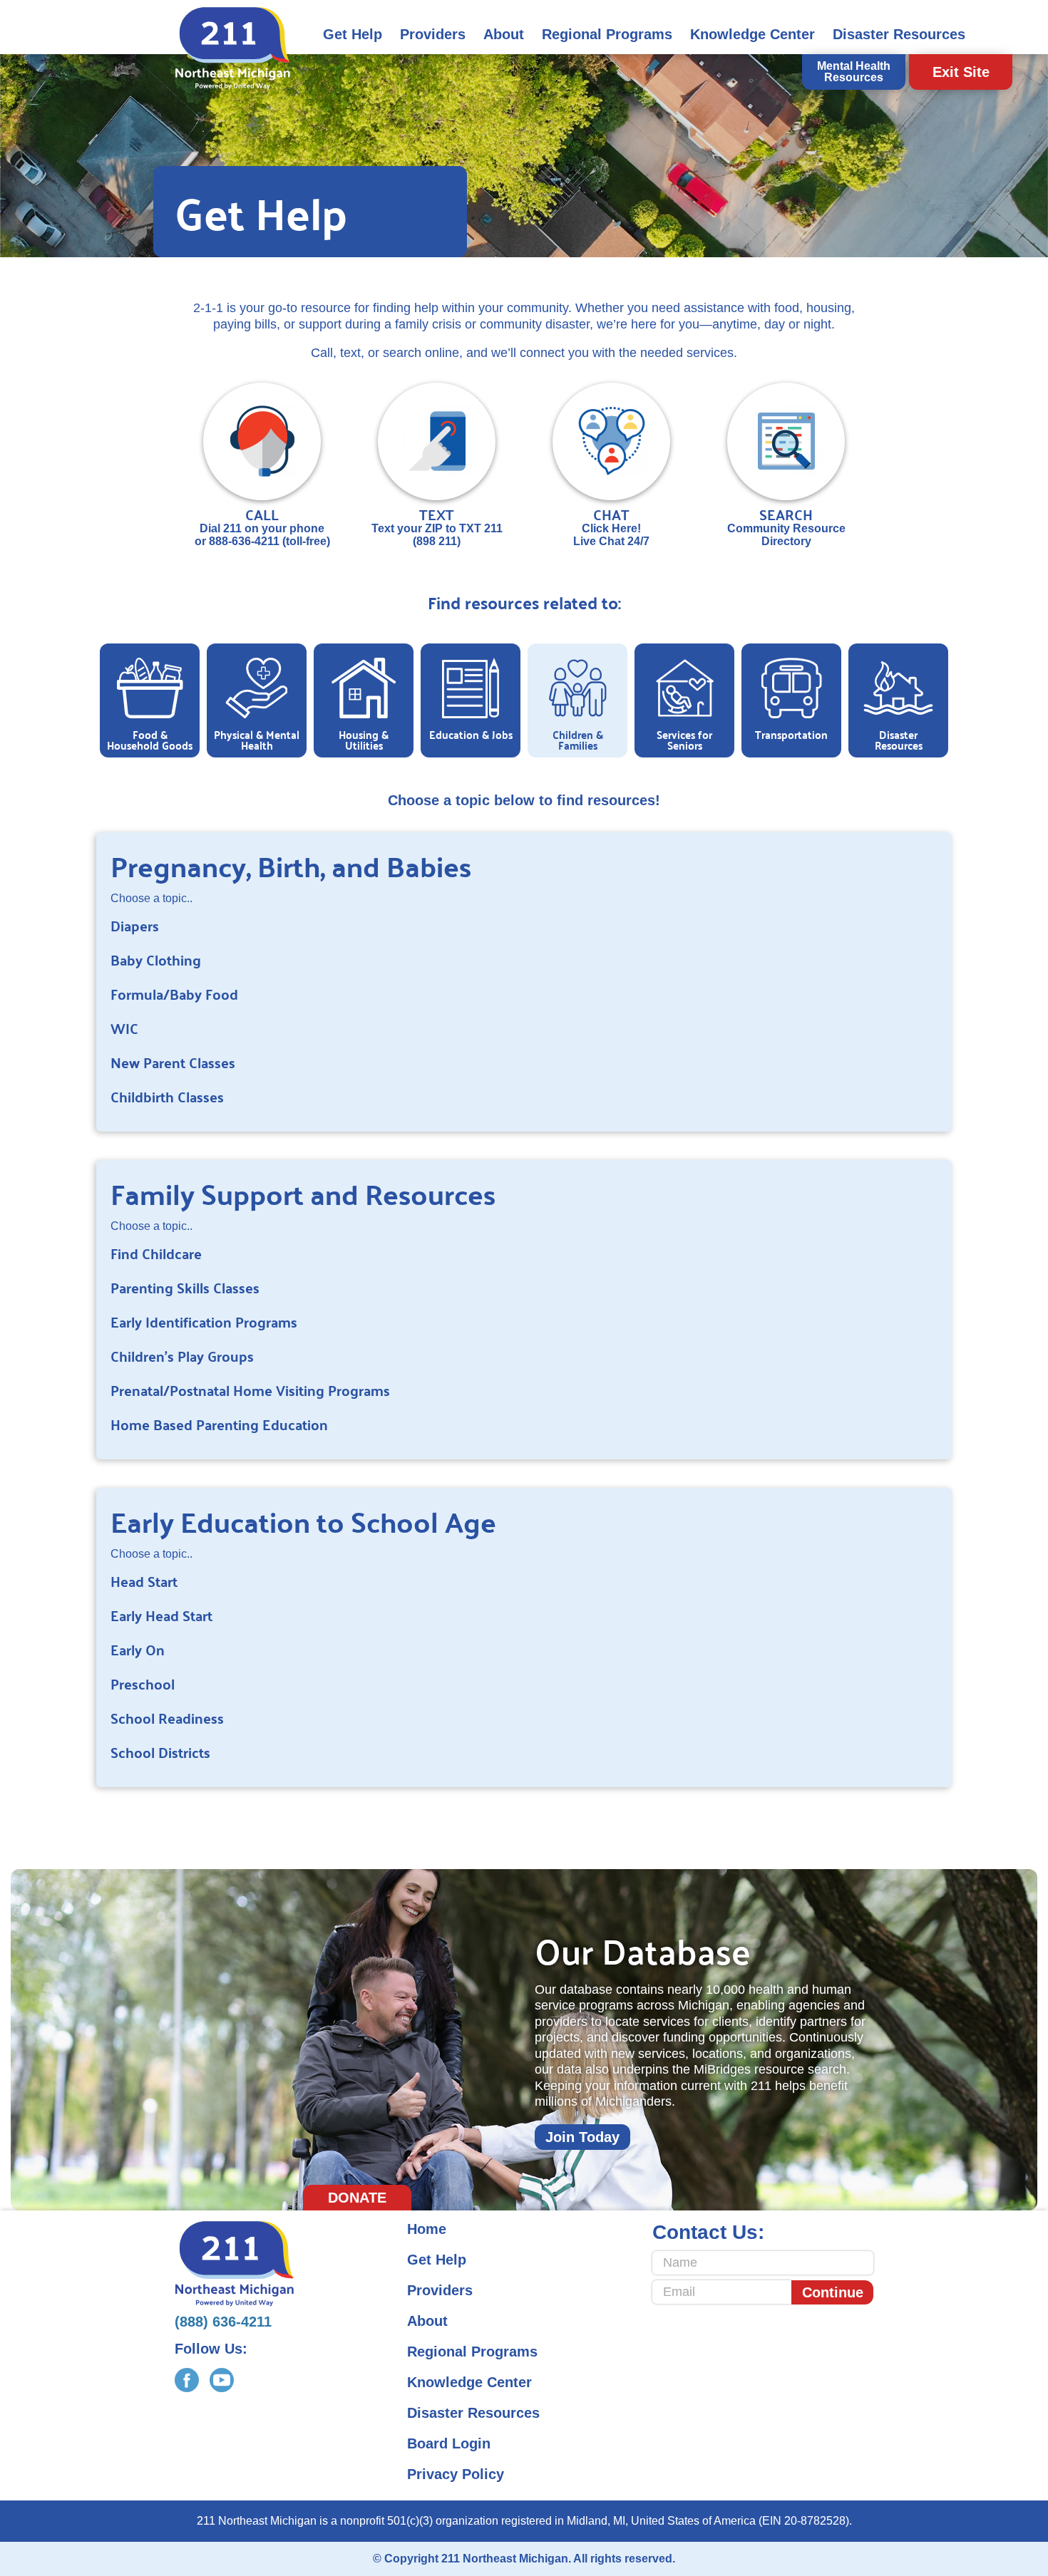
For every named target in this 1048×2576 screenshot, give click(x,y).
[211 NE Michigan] (233, 48)
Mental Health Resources (854, 72)
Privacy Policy (456, 2474)
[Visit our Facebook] (187, 2380)
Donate (357, 2198)
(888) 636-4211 (223, 2322)
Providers (433, 34)
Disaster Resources (899, 34)
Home (427, 2229)
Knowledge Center (752, 34)
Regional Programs (607, 34)
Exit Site (961, 72)
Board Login (449, 2443)
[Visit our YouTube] (222, 2380)
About (504, 34)
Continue (833, 2292)
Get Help (353, 34)
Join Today (582, 2137)
